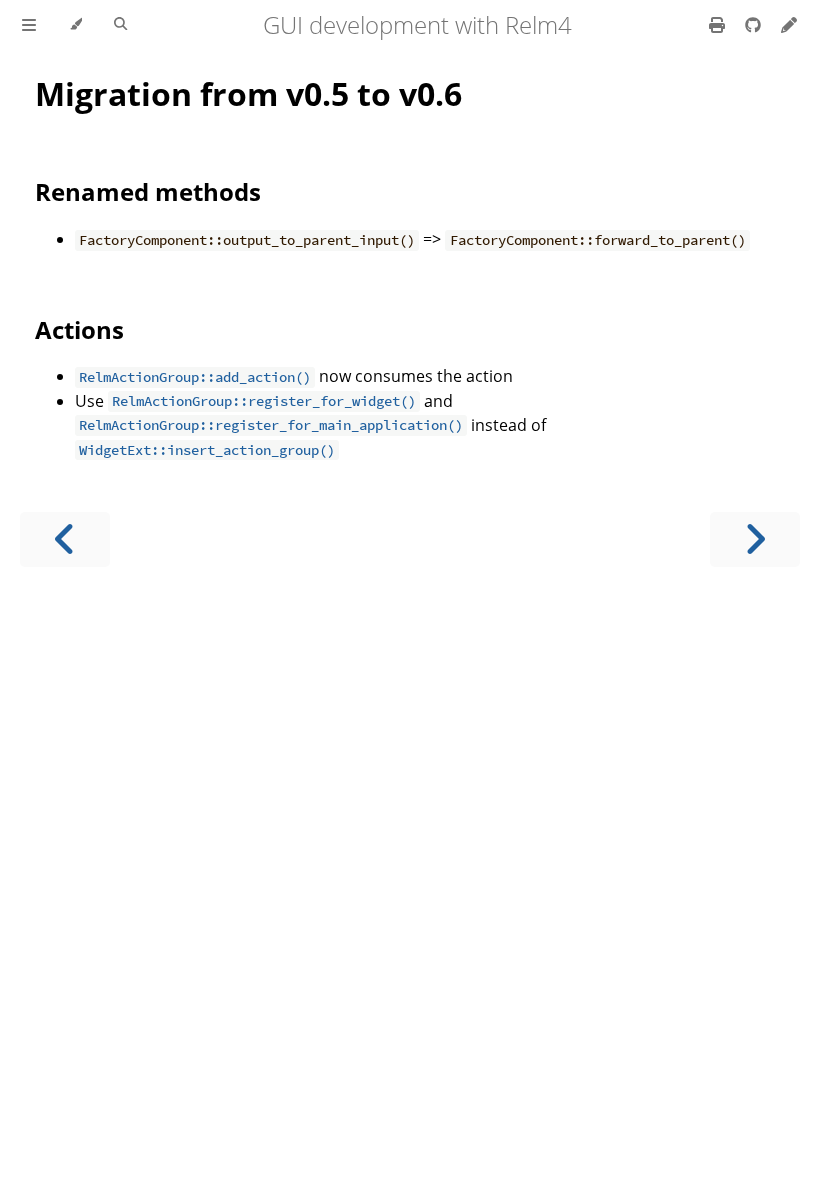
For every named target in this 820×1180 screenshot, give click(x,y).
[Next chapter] (755, 539)
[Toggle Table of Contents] (29, 25)
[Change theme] (75, 25)
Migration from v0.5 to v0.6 (248, 93)
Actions (79, 329)
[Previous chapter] (65, 539)
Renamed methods (148, 191)
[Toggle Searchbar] (120, 25)
